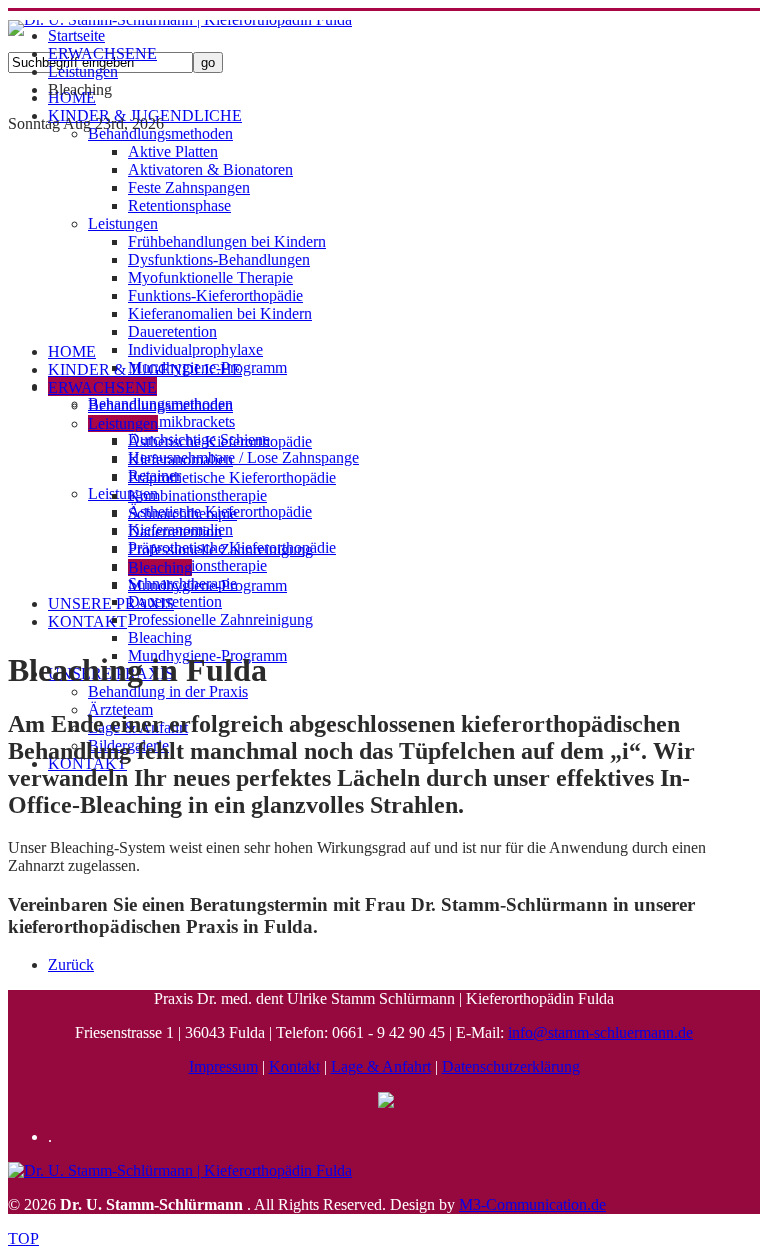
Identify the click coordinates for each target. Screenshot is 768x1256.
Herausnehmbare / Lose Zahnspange (243, 457)
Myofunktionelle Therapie (210, 277)
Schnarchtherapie (182, 513)
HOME (72, 351)
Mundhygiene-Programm (207, 585)
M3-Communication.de (532, 1204)
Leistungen (123, 223)
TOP (23, 1238)
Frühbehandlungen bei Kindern (227, 241)
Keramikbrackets (181, 421)
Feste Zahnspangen (189, 187)
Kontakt (294, 1066)
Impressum (223, 1066)
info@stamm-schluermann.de (600, 1032)
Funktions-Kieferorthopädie (215, 295)
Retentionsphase (179, 205)
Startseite (76, 35)
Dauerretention (175, 601)
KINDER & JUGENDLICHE (145, 369)
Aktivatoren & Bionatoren (210, 169)
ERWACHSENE (102, 53)
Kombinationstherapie (197, 565)
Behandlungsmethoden (160, 133)
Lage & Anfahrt (381, 1066)
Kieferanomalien (180, 459)
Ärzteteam (120, 709)
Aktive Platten (173, 151)
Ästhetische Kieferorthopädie (220, 441)
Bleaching (160, 637)
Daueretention (172, 331)
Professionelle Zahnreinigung (220, 619)
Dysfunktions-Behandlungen (219, 259)
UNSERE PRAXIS (111, 603)
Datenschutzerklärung (511, 1066)
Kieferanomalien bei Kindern (220, 313)
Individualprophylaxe (195, 349)
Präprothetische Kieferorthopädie (232, 477)
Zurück (71, 964)
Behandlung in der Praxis (168, 691)
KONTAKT (87, 621)
